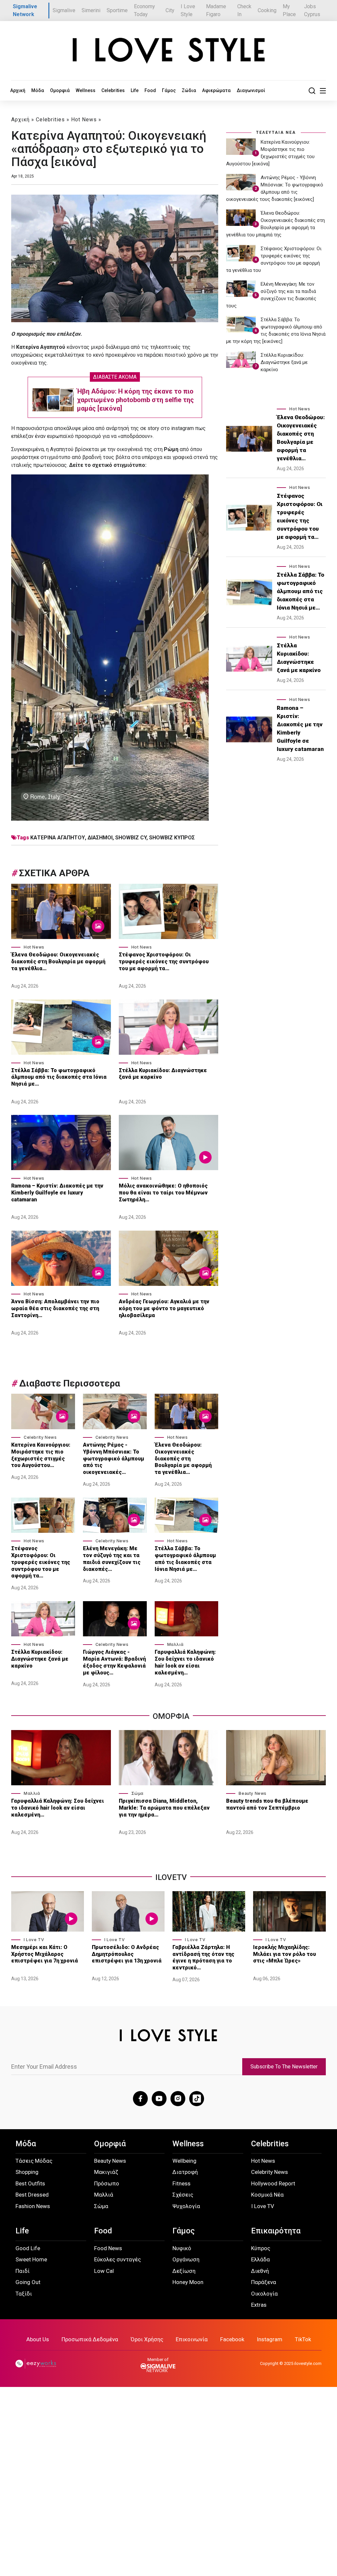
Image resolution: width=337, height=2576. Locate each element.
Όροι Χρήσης (147, 2339)
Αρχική (18, 90)
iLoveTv (171, 1877)
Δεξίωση (184, 2271)
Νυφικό (182, 2248)
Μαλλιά (175, 1644)
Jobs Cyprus (312, 10)
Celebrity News (40, 1437)
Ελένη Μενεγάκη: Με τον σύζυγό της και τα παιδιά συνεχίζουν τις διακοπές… (112, 1559)
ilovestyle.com (308, 2363)
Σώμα (137, 1793)
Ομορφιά (60, 90)
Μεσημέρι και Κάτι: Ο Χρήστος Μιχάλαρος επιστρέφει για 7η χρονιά (45, 1954)
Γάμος (169, 90)
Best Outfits (30, 2183)
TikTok (303, 2339)
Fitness (181, 2183)
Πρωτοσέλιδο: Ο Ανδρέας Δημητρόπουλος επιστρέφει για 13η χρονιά (127, 1954)
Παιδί (23, 2271)
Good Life (28, 2248)
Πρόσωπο (107, 2183)
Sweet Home (31, 2259)
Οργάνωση (186, 2259)
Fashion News (33, 2206)
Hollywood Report (273, 2183)
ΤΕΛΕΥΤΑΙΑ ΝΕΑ (276, 132)
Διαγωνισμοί (251, 90)
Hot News (84, 120)
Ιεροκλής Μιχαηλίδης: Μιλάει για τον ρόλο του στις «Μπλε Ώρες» (285, 1954)
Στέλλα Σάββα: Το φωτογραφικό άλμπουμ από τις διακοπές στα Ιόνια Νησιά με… (59, 1077)
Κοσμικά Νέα (267, 2195)
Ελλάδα (260, 2259)
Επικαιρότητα (276, 2231)
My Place (289, 10)
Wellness (86, 90)
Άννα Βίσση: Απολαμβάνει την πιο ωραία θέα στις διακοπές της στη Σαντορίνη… (55, 1308)
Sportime (117, 10)
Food (150, 90)
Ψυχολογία (186, 2206)
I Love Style (188, 10)
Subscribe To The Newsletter (284, 2067)
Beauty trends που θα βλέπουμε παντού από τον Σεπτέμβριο (267, 1804)
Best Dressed (32, 2195)
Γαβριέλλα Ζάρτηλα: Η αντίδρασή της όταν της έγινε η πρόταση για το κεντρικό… (203, 1957)
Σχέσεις (183, 2195)
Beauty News (253, 1793)
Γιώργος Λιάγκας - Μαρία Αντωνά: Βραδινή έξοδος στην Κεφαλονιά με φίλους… (114, 1662)
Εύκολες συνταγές (117, 2259)
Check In (244, 10)
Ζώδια (189, 90)
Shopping (27, 2172)
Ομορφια (171, 1716)
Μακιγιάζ (106, 2172)
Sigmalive (64, 10)
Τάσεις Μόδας (34, 2161)
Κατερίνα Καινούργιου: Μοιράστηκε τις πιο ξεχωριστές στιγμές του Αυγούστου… (41, 1455)
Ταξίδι (24, 2294)
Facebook (232, 2339)
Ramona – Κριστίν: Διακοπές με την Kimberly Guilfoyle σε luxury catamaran (57, 1193)
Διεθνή (260, 2271)
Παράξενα (264, 2282)
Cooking (267, 10)
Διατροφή (185, 2172)
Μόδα (38, 90)
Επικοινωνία (192, 2339)
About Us (38, 2339)
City (170, 10)
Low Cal (104, 2271)
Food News (108, 2248)
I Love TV (34, 1940)
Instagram (270, 2339)
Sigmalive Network (25, 10)
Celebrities (113, 90)
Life (135, 90)
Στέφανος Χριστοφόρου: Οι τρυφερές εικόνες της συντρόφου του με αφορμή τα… (164, 962)
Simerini (91, 10)
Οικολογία (264, 2294)
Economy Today (144, 10)
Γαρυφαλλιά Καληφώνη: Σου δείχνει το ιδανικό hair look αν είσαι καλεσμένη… (185, 1662)
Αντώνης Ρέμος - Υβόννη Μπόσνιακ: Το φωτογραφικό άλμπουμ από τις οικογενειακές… (114, 1458)
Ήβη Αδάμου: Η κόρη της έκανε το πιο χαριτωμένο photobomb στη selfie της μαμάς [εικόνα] (135, 400)
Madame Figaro (216, 10)
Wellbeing (184, 2161)
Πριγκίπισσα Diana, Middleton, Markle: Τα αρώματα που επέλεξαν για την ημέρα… (164, 1808)
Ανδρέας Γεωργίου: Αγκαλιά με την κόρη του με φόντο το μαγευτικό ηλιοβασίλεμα (164, 1308)
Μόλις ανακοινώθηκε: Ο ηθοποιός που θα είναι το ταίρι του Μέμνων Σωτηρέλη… (163, 1193)
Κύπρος (261, 2248)
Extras (259, 2305)
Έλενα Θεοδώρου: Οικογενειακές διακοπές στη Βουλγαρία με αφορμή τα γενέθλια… (58, 962)
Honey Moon (188, 2282)
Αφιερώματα (216, 90)
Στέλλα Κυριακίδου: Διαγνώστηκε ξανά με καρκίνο (163, 1074)
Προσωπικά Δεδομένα (90, 2339)
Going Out (28, 2282)
